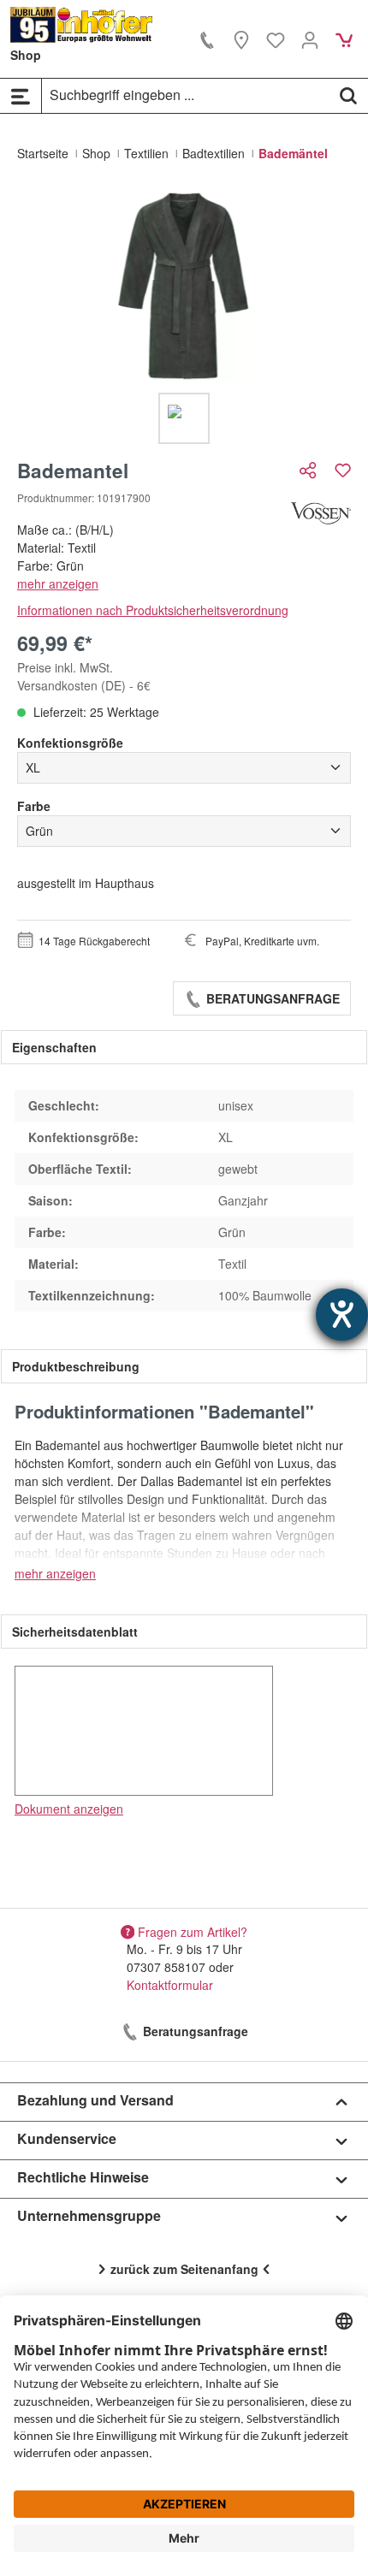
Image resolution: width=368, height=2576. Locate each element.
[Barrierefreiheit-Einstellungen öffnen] (342, 1315)
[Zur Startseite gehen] (82, 25)
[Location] (241, 39)
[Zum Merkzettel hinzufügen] (343, 470)
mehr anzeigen (58, 583)
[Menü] (21, 96)
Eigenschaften (54, 1047)
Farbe (34, 806)
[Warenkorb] (344, 39)
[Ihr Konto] (310, 39)
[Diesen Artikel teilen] (310, 470)
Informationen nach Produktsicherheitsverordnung (153, 610)
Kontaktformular (170, 1985)
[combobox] (186, 95)
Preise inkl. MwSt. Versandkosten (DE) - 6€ (84, 676)
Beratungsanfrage (271, 998)
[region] (184, 317)
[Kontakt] (207, 39)
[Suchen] (348, 95)
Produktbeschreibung (76, 1366)
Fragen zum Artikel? (193, 1931)
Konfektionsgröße (70, 743)
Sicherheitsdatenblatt (75, 1631)
